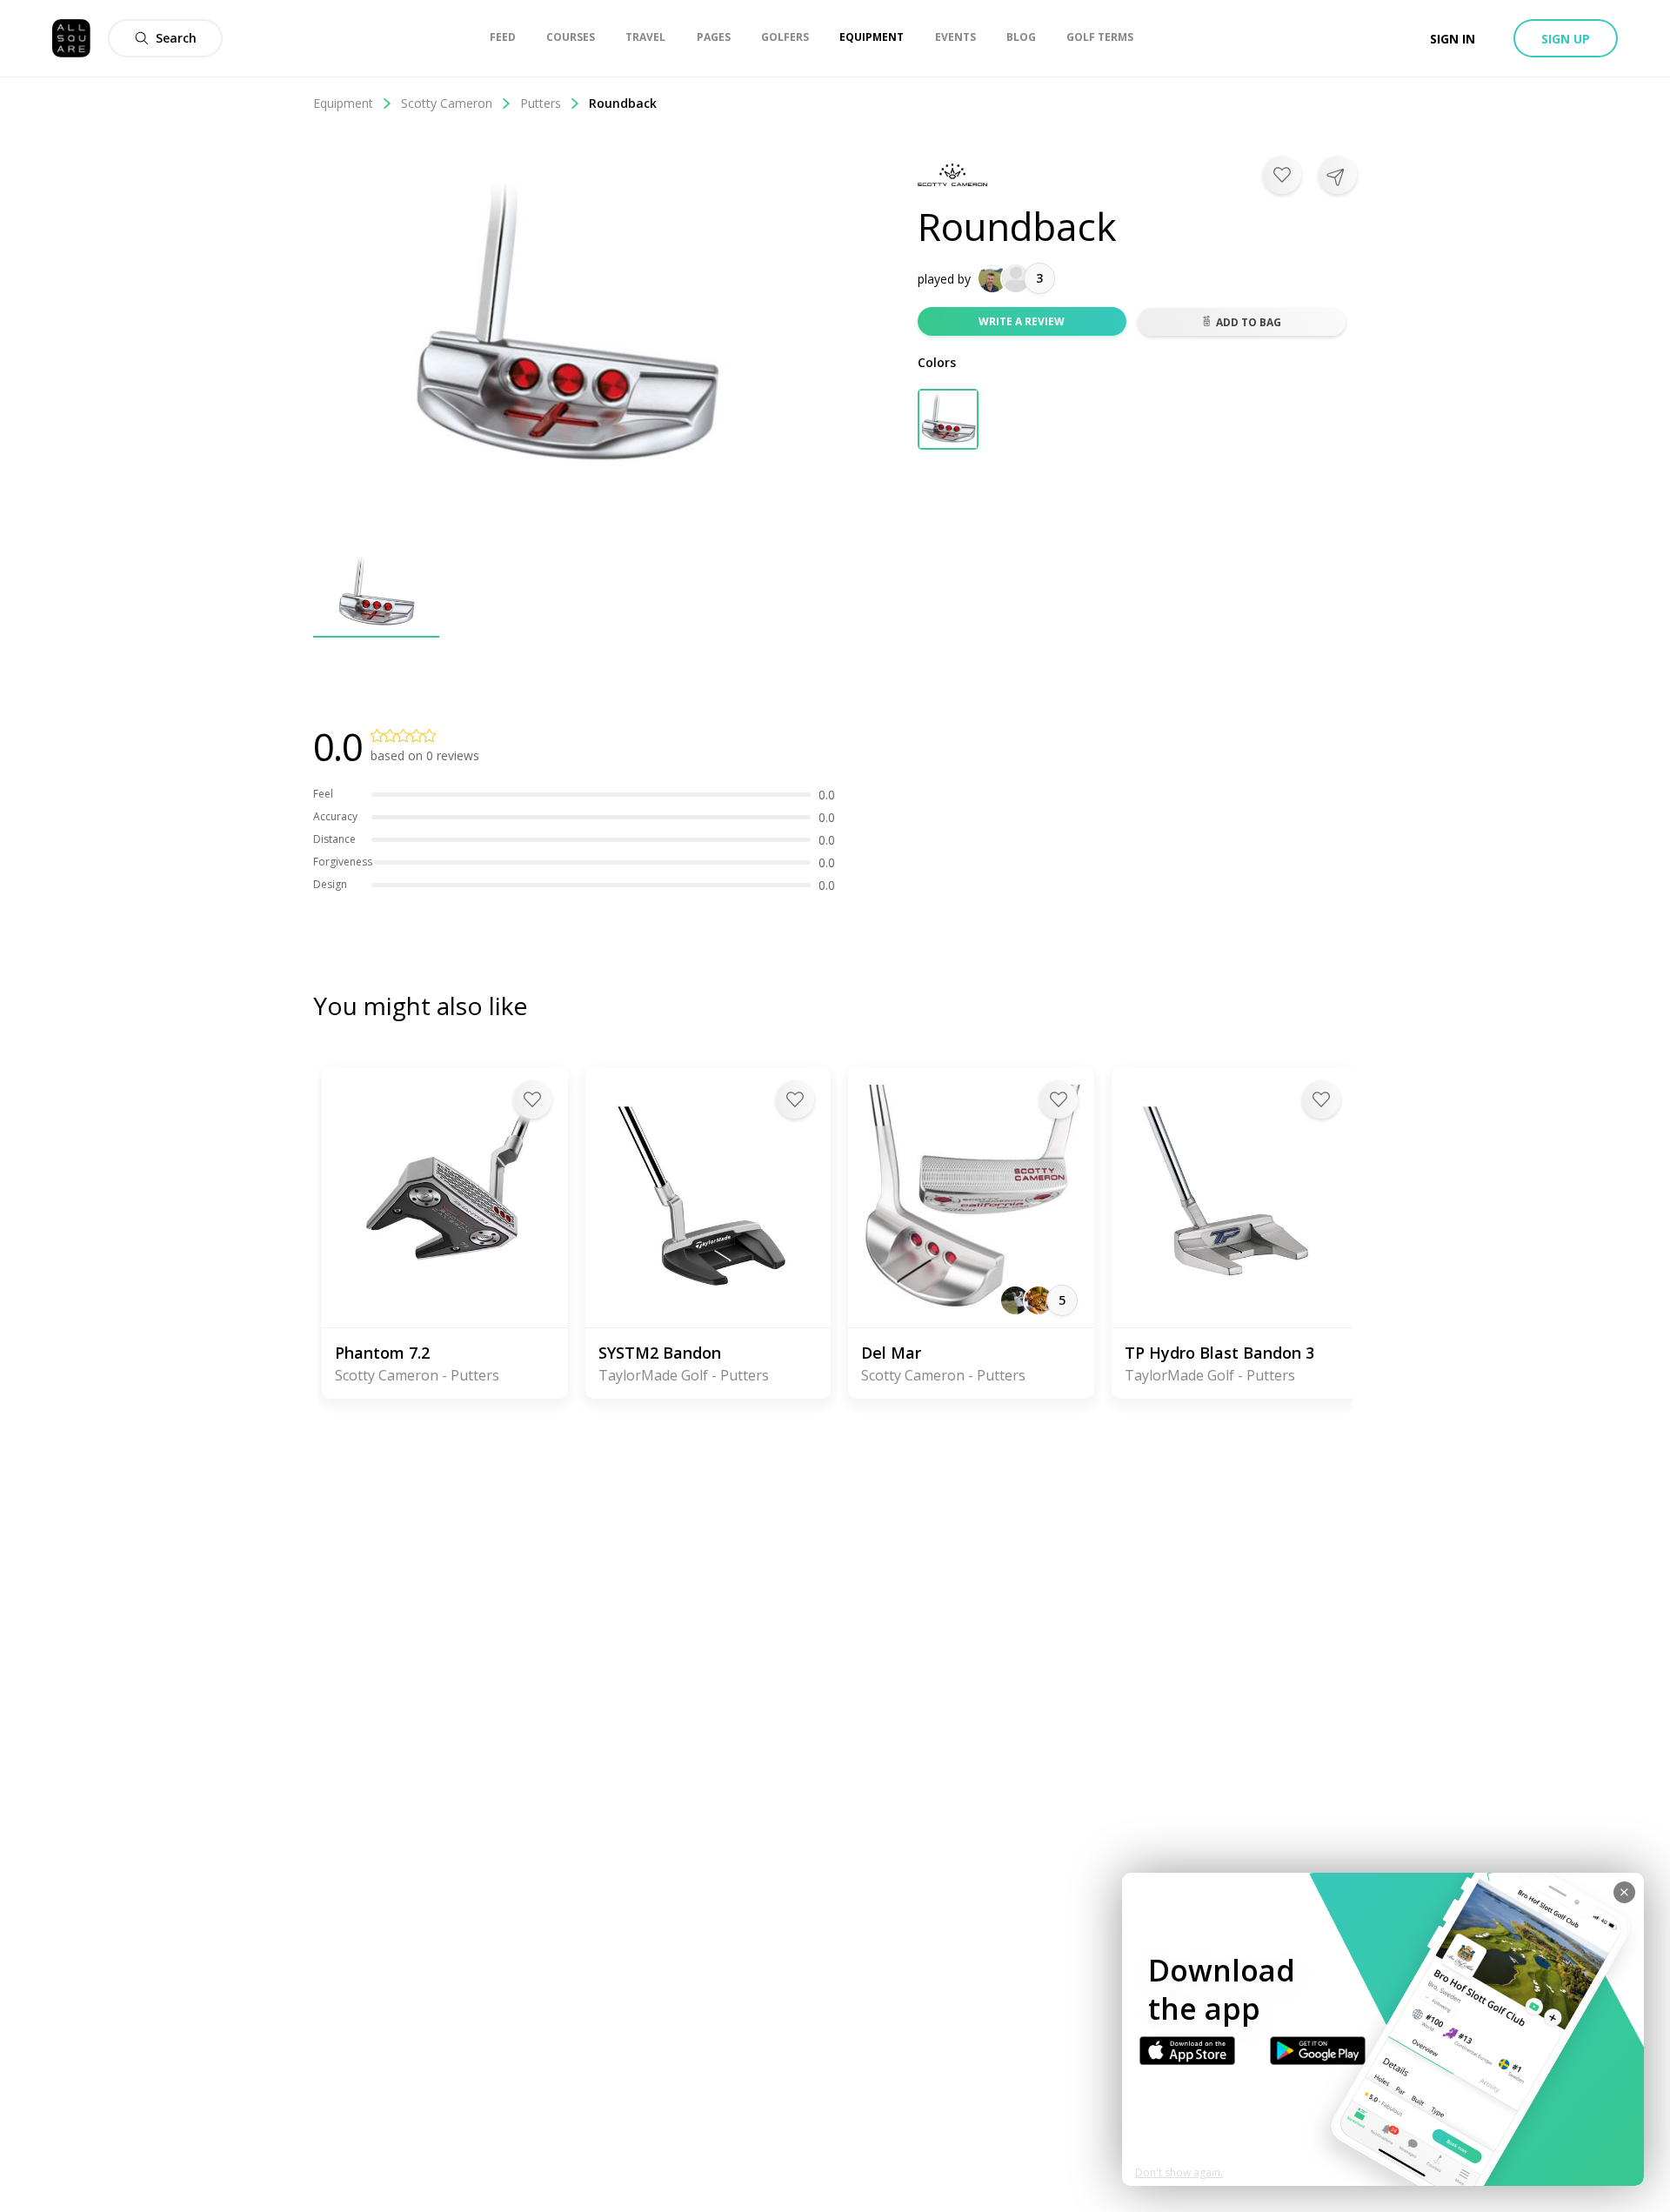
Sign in (1453, 39)
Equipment (343, 103)
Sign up (1566, 39)
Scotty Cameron (447, 103)
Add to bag (1249, 322)
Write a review (1022, 321)
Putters (541, 103)
